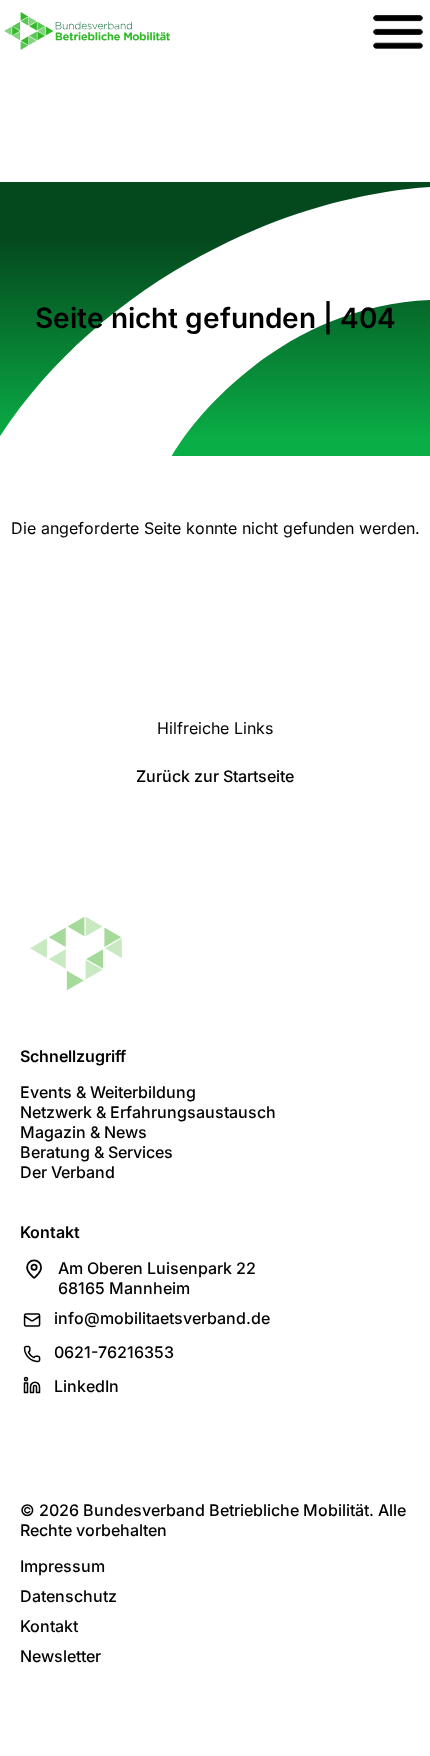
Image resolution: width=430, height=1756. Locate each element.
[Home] (87, 31)
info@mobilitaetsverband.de (162, 1318)
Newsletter (60, 1656)
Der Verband (67, 1172)
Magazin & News (83, 1132)
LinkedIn (86, 1386)
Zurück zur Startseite (215, 776)
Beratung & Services (96, 1152)
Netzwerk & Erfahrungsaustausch (148, 1112)
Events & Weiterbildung (108, 1092)
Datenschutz (68, 1596)
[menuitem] (398, 31)
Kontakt (49, 1626)
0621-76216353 (114, 1352)
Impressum (62, 1566)
